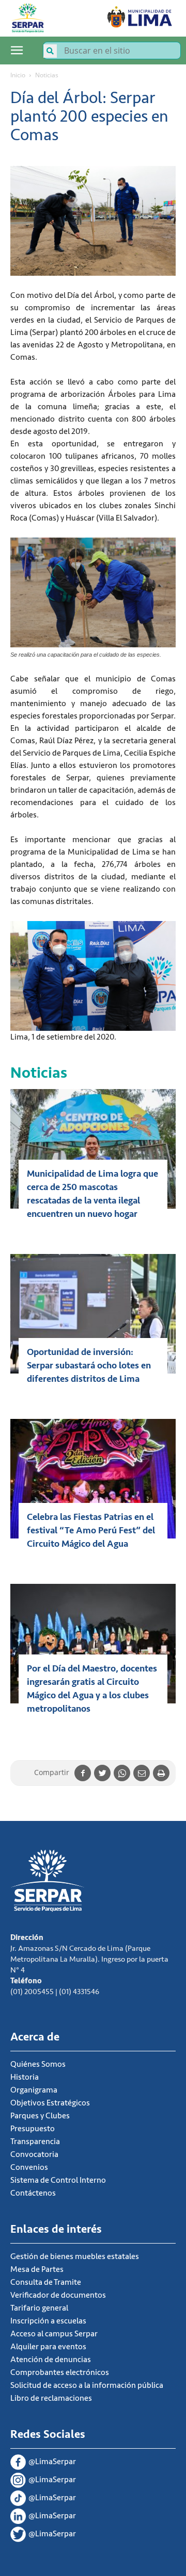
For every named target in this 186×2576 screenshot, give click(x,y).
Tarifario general (39, 2308)
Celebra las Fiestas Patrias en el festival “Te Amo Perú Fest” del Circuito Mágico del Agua (91, 1530)
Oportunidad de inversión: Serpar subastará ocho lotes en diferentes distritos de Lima (89, 1365)
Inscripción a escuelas (48, 2321)
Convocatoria (34, 2154)
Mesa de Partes (37, 2269)
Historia (25, 2077)
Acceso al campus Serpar (54, 2334)
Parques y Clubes (40, 2116)
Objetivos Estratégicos (50, 2103)
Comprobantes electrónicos (60, 2372)
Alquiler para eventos (48, 2347)
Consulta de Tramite (46, 2282)
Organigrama (34, 2090)
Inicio (18, 75)
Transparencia (35, 2142)
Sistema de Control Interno (58, 2180)
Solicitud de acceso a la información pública (87, 2385)
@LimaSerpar (52, 2462)
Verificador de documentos (58, 2295)
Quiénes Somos (38, 2064)
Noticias (47, 75)
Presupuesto (33, 2129)
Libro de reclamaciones (51, 2398)
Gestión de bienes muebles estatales (75, 2256)
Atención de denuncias (51, 2360)
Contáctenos (33, 2193)
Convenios (29, 2167)
